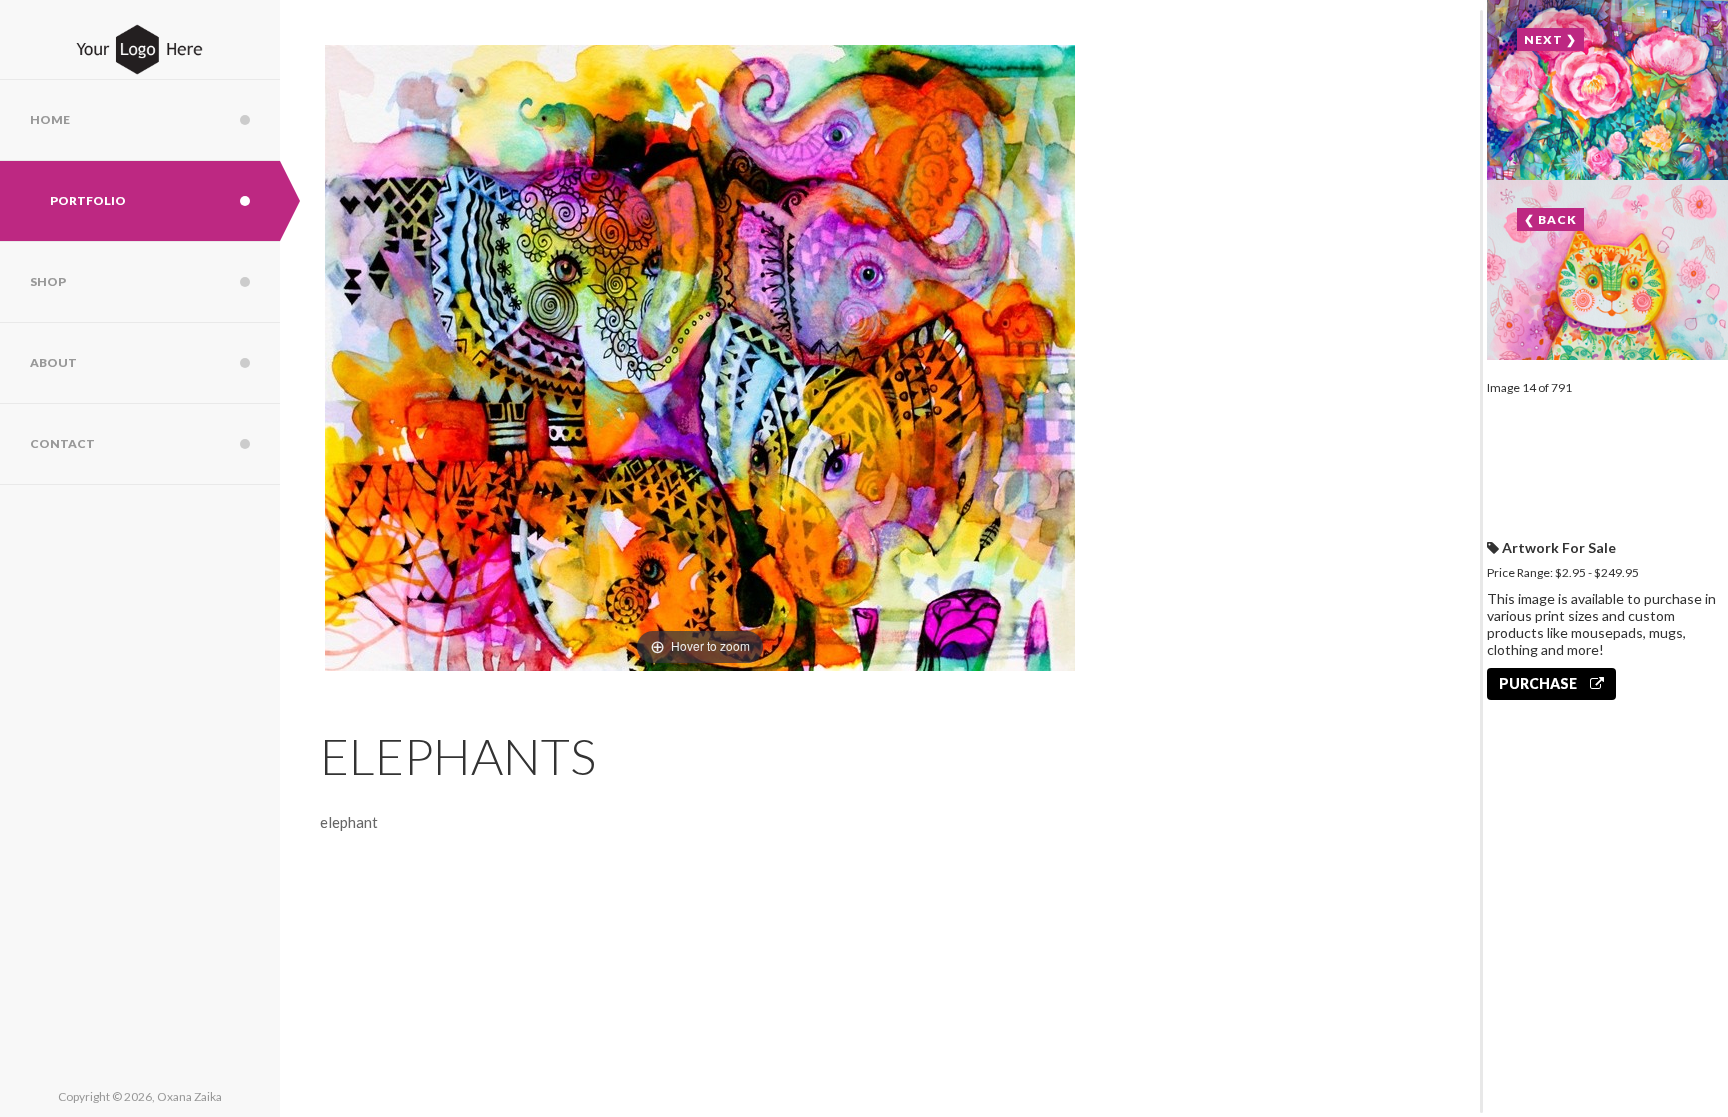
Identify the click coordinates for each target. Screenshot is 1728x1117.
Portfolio (88, 200)
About (53, 362)
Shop (48, 281)
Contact (62, 443)
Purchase (1539, 683)
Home (50, 119)
